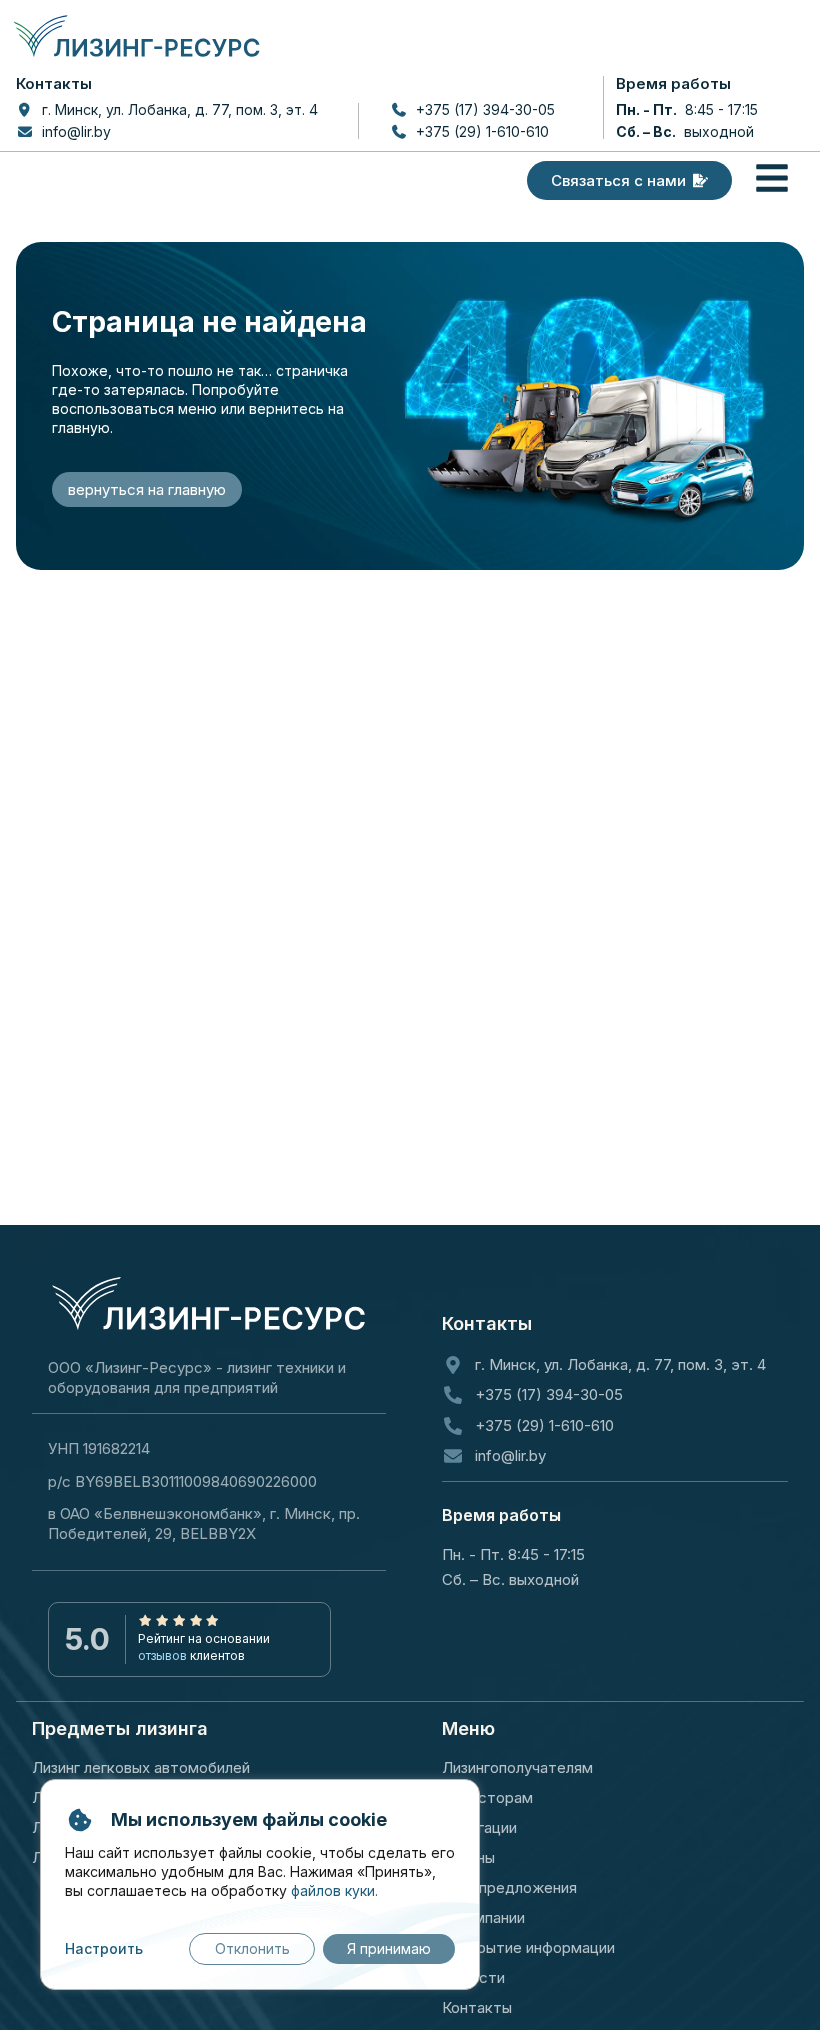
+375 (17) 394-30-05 (485, 110)
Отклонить (252, 1948)
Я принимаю (389, 1948)
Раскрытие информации (528, 1947)
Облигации (479, 1827)
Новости (473, 1977)
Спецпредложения (509, 1887)
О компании (483, 1917)
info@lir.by (76, 132)
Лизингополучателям (517, 1767)
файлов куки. (334, 1890)
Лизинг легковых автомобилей (141, 1767)
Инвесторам (487, 1797)
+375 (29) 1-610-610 (482, 132)
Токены (468, 1857)
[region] (260, 1884)
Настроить (104, 1948)
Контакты (477, 2007)
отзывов (162, 1655)
